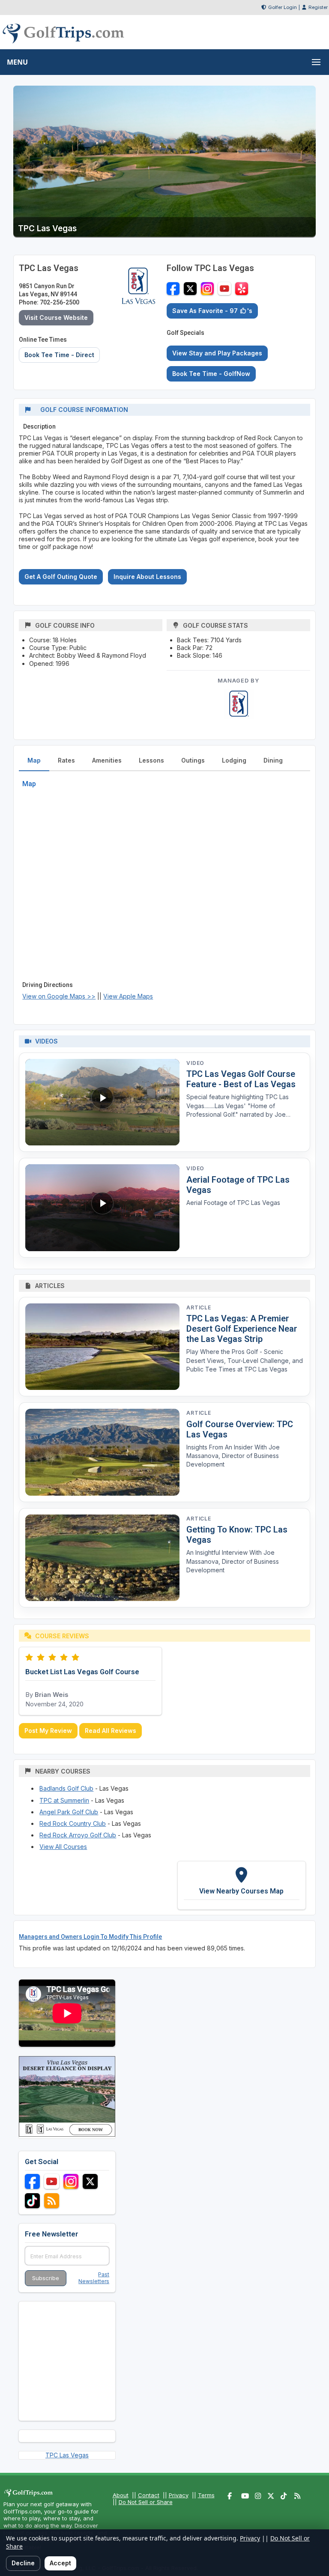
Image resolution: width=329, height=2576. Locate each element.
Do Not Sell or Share (146, 2502)
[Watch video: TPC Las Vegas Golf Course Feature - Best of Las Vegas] (102, 1102)
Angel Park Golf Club (69, 1812)
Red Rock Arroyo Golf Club (78, 1835)
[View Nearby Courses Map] (242, 1885)
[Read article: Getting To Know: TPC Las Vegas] (102, 1558)
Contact (149, 2495)
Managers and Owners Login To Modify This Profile (90, 1937)
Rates (66, 760)
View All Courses (63, 1847)
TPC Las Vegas (67, 2455)
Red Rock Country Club (73, 1823)
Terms (206, 2495)
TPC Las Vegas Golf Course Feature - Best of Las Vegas (241, 1079)
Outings (193, 760)
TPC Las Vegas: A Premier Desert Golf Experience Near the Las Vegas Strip (242, 1329)
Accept (60, 2563)
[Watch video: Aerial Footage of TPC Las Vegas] (102, 1208)
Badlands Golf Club (66, 1788)
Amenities (107, 760)
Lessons (151, 760)
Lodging (234, 760)
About (121, 2495)
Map (34, 760)
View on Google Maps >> (59, 996)
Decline (23, 2563)
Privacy (179, 2495)
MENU (17, 62)
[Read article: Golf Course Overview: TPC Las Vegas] (102, 1452)
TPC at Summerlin (64, 1800)
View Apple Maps (128, 996)
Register (318, 7)
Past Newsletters (94, 2278)
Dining (273, 760)
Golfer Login (283, 7)
